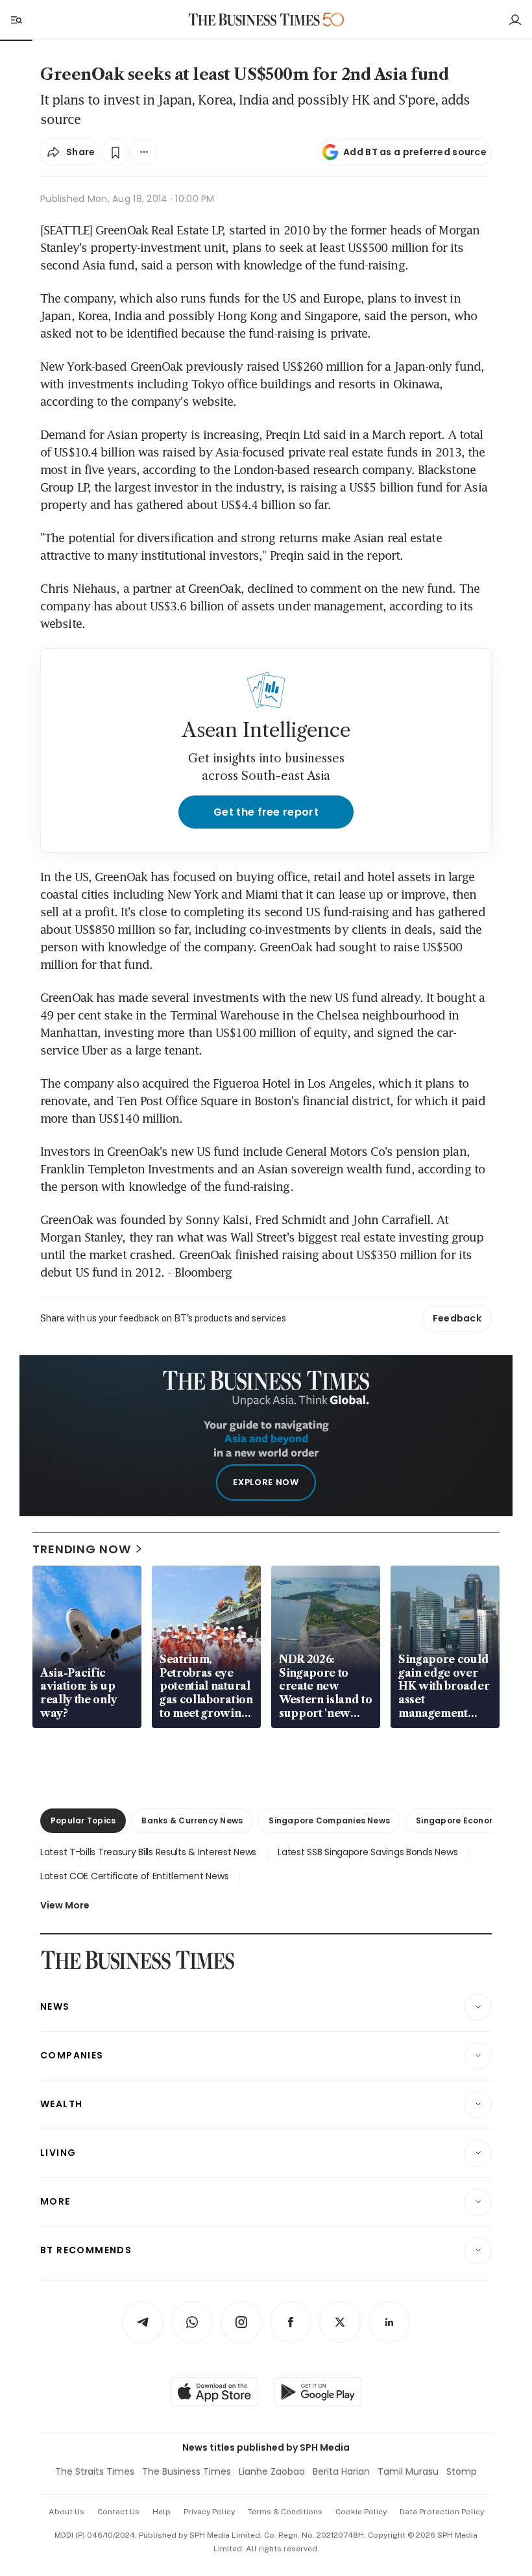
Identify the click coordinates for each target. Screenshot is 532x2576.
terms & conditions (285, 2512)
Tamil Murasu (408, 2471)
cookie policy (361, 2512)
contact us (118, 2512)
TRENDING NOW (82, 1549)
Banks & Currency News (192, 1820)
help (162, 2512)
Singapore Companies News (329, 1820)
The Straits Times (95, 2471)
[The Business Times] (254, 20)
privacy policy (209, 2512)
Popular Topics (83, 1820)
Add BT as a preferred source (415, 152)
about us (66, 2512)
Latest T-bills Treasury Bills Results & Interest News (148, 1852)
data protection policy (442, 2512)
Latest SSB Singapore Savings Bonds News (368, 1852)
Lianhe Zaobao (272, 2471)
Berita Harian (341, 2471)
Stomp (462, 2471)
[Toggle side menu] (16, 19)
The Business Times (187, 2471)
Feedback (457, 1318)
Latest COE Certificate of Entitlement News (134, 1876)
